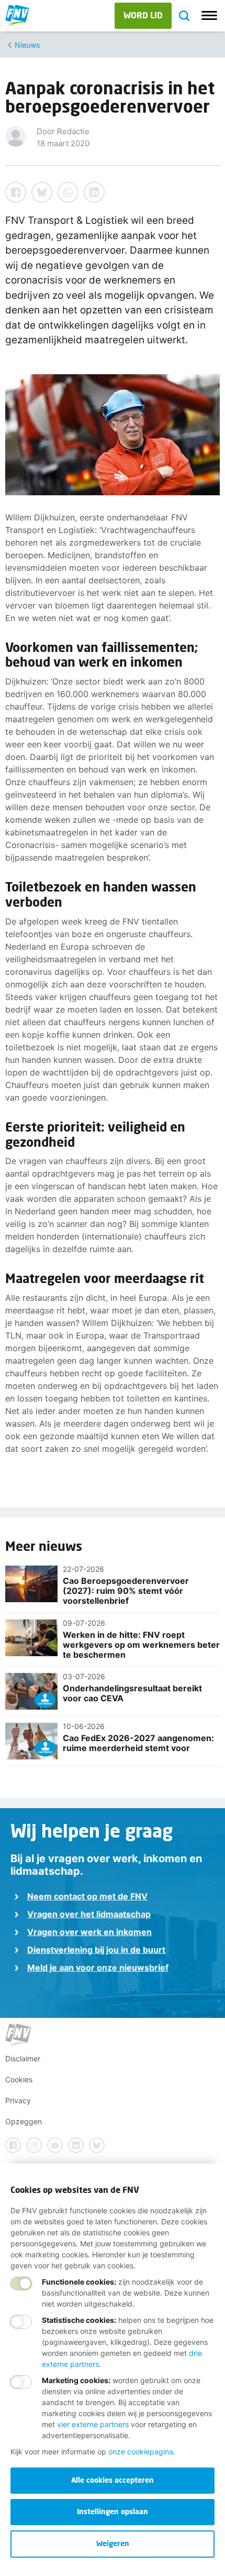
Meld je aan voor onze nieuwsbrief (98, 1968)
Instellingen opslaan (113, 2511)
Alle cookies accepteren (113, 2480)
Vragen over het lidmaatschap (89, 1914)
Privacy (18, 2100)
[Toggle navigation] (209, 16)
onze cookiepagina (141, 2452)
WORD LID (143, 15)
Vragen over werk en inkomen (89, 1932)
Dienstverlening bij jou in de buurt (96, 1950)
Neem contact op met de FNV (87, 1896)
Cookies (19, 2079)
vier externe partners (93, 2424)
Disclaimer (23, 2058)
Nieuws (27, 45)
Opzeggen (24, 2121)
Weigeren (113, 2543)
